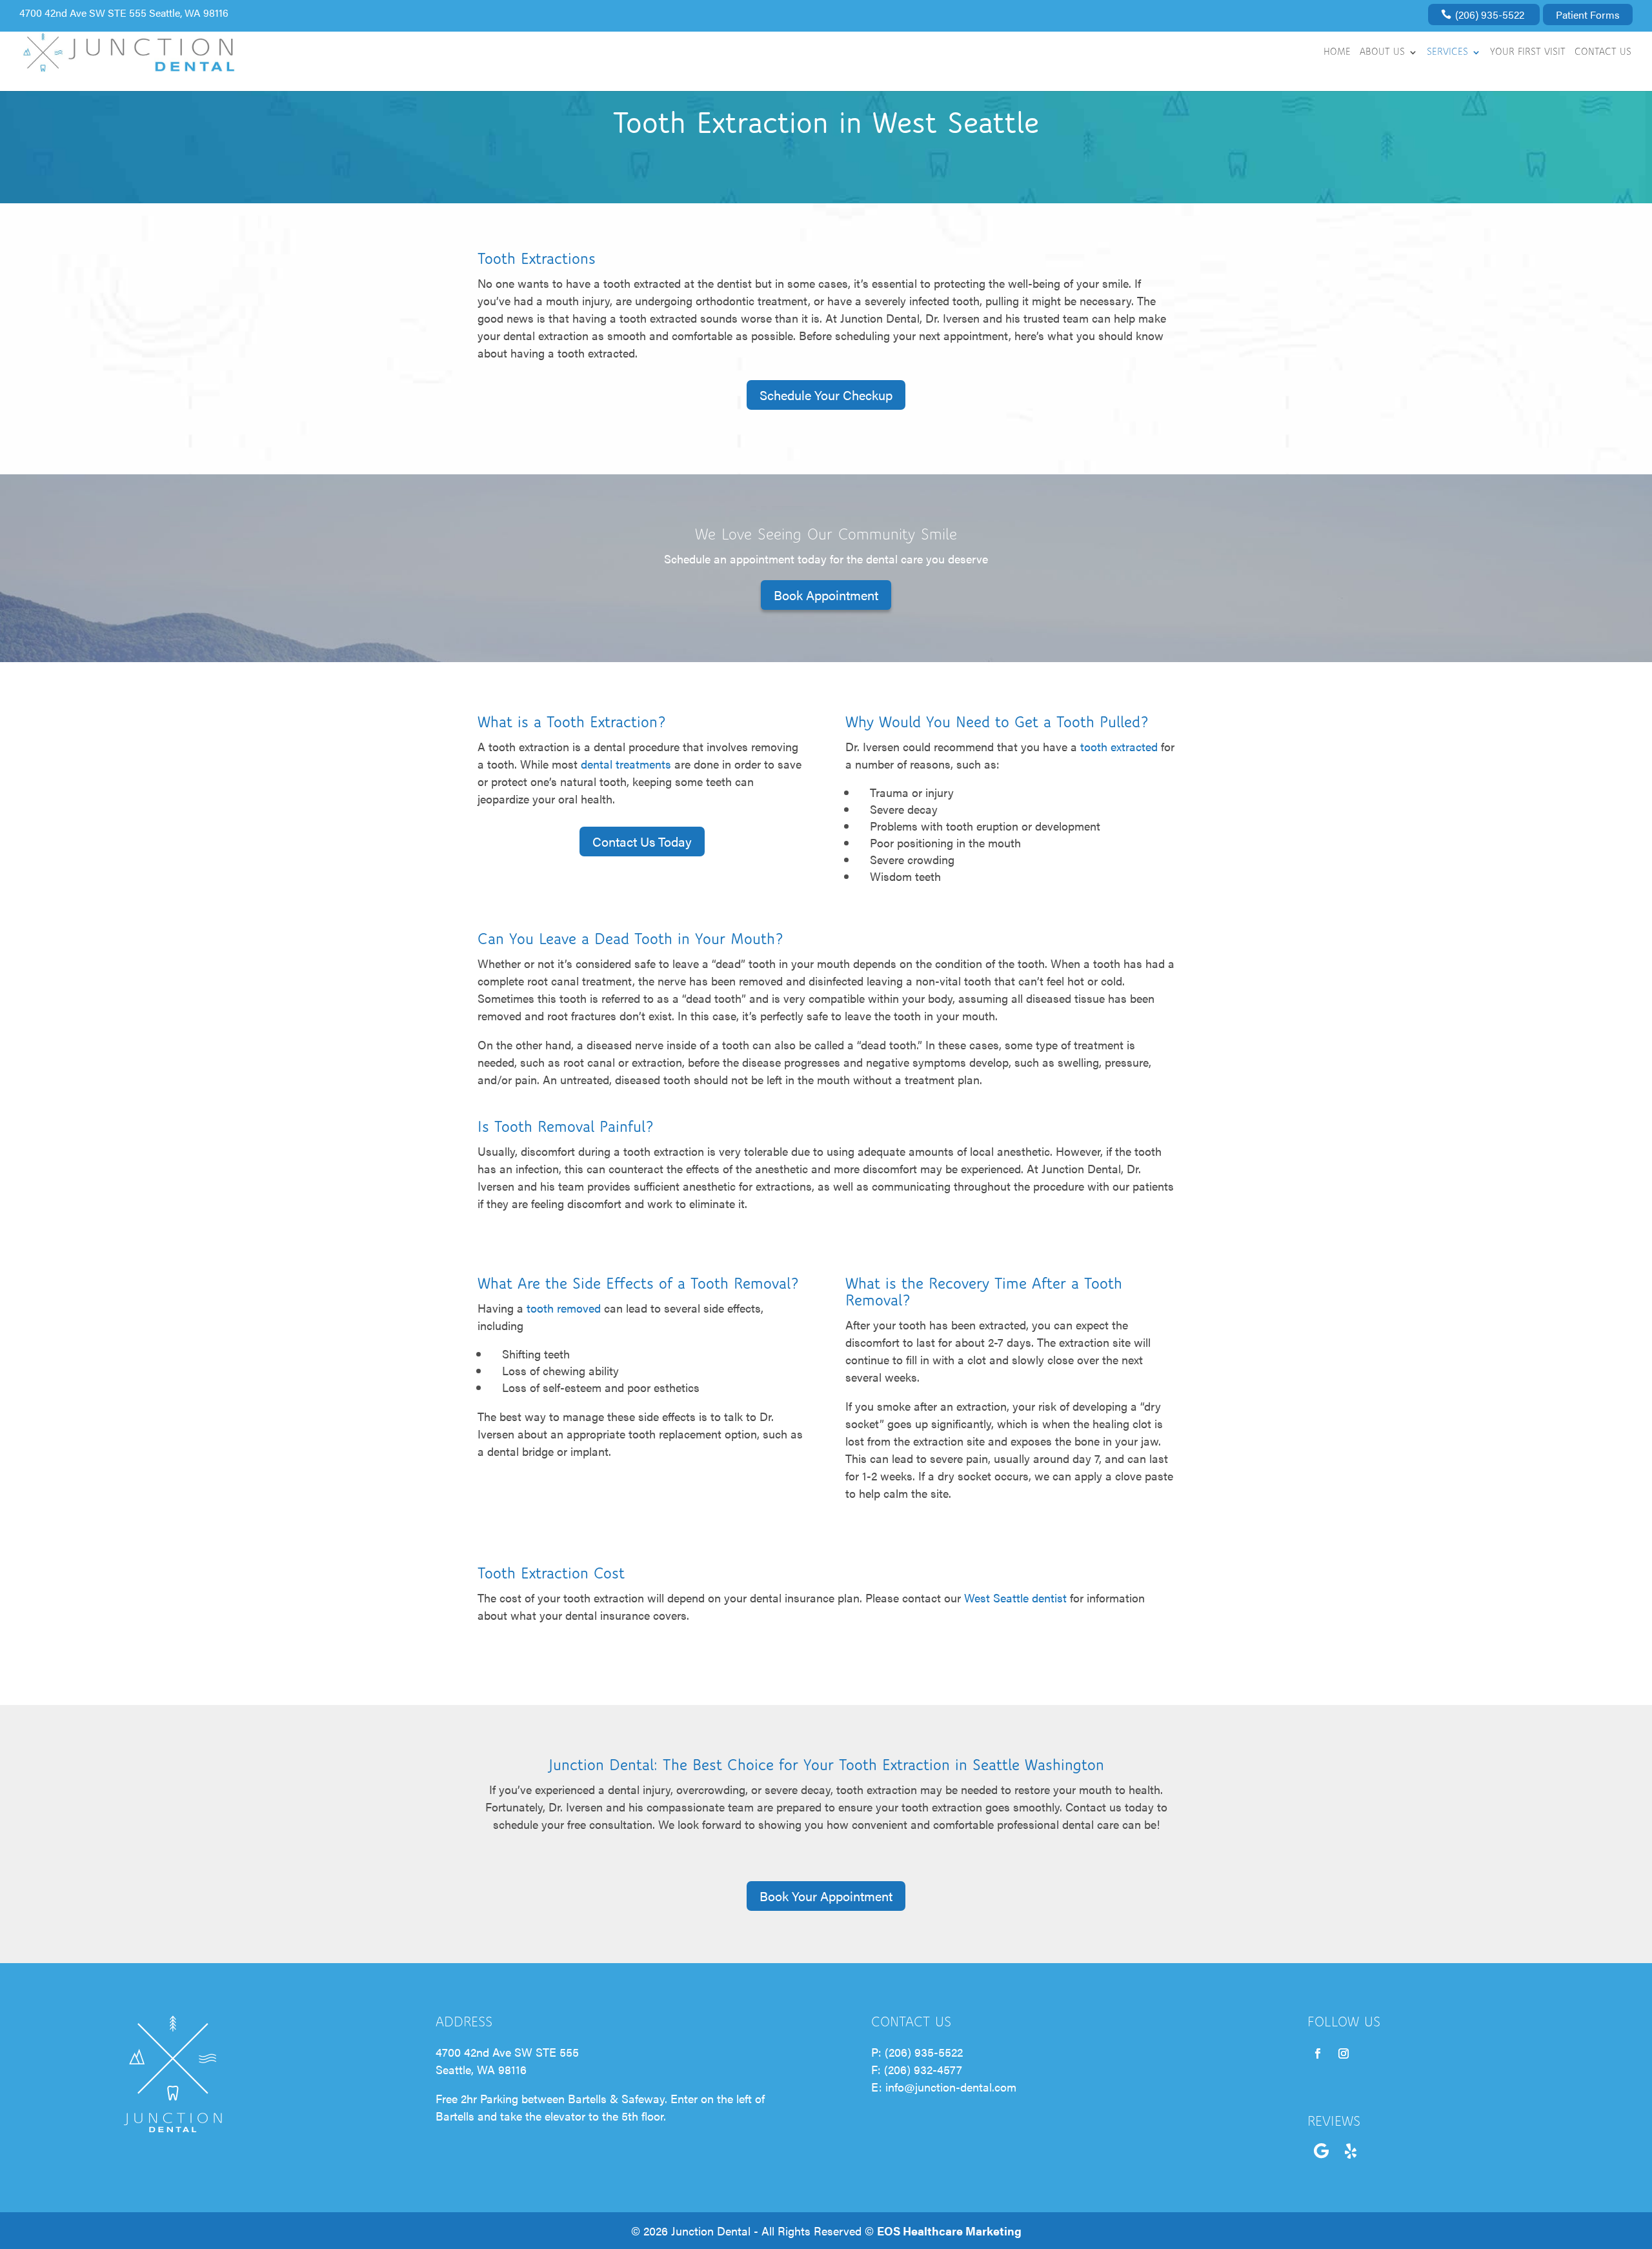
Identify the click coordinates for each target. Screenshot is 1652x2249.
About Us (1382, 53)
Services (1447, 53)
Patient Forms (1588, 15)
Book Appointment (826, 595)
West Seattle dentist (1015, 1598)
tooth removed (564, 1308)
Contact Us (1603, 53)
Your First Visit (1528, 53)
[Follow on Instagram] (1344, 2053)
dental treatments (626, 764)
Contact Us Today (642, 841)
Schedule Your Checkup (826, 395)
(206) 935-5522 (1490, 15)
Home (1337, 53)
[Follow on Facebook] (1318, 2053)
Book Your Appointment (826, 1896)
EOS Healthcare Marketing (949, 2231)
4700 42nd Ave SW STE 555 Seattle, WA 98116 (124, 13)
